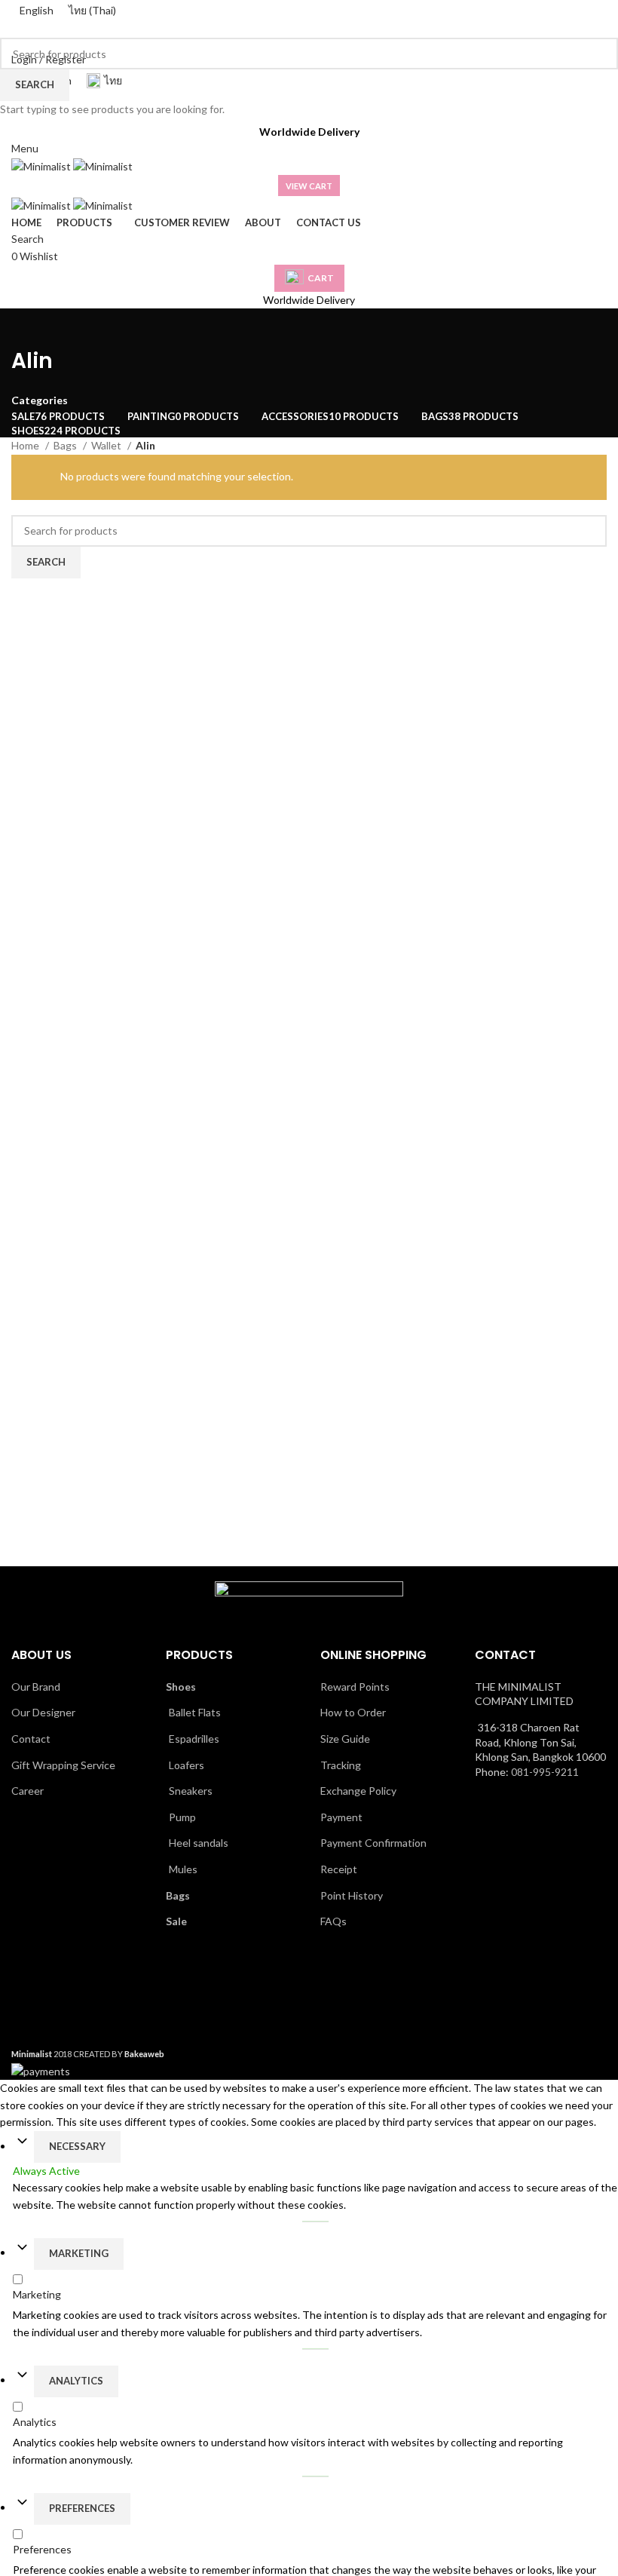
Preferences (82, 2508)
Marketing (79, 2253)
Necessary (77, 2146)
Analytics (76, 2381)
